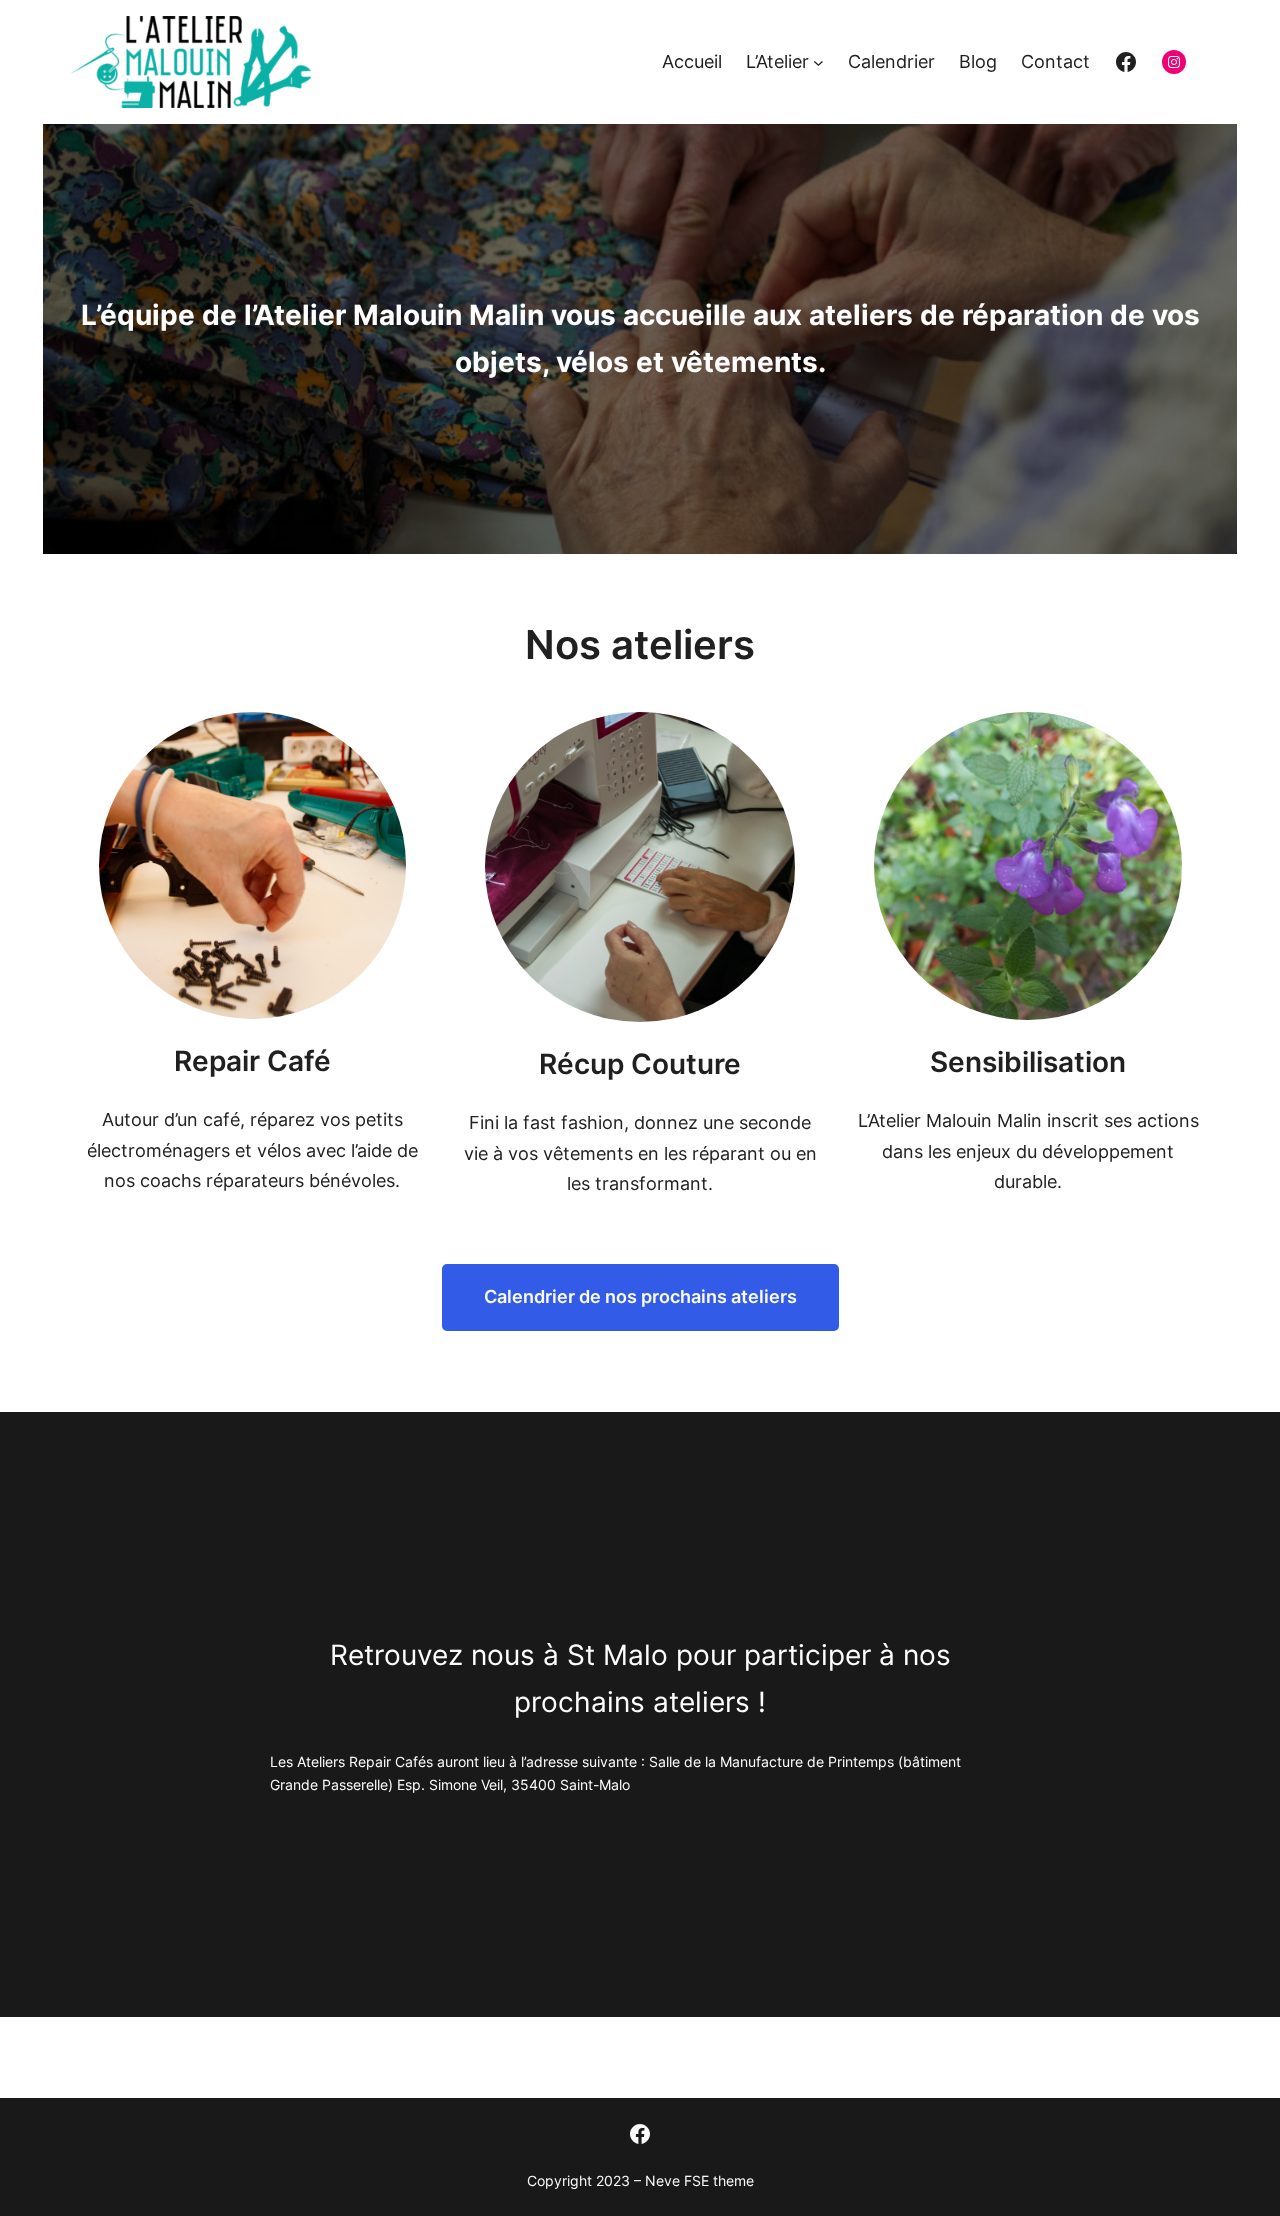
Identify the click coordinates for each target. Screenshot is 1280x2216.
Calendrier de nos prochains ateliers (640, 1296)
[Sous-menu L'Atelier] (818, 62)
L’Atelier (777, 61)
